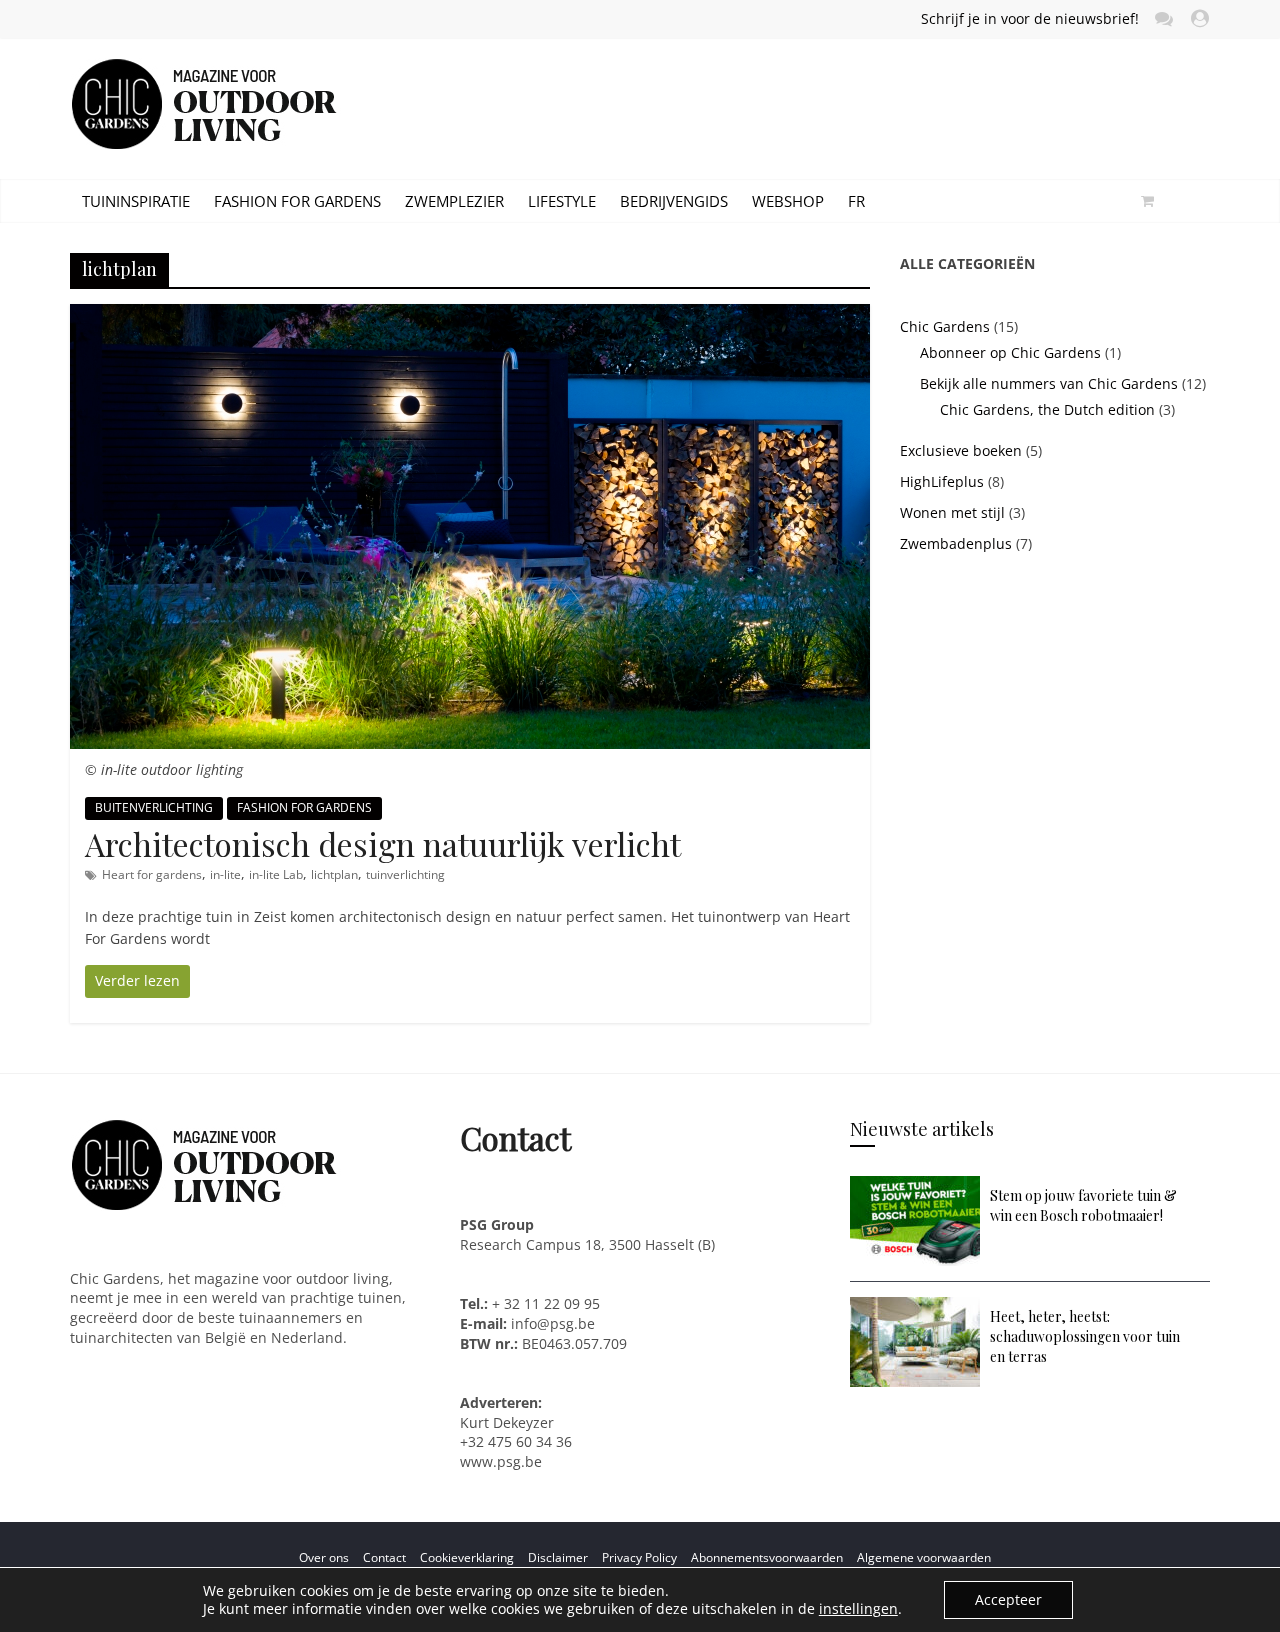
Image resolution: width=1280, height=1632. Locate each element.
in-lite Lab (276, 874)
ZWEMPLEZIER (454, 201)
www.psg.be (503, 1461)
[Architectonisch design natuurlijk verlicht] (470, 314)
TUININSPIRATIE (136, 201)
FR (856, 201)
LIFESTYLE (562, 201)
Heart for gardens (152, 874)
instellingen (858, 1609)
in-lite (225, 874)
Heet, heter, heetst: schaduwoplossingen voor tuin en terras (1085, 1336)
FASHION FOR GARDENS (297, 201)
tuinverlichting (405, 874)
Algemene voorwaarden (924, 1557)
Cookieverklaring (467, 1557)
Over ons (324, 1557)
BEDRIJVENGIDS (674, 201)
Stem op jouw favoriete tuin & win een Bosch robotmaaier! (1083, 1205)
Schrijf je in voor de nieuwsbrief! (1030, 18)
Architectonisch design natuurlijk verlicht (383, 843)
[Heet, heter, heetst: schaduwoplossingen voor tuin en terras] (915, 1306)
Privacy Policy (639, 1557)
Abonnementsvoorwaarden (767, 1557)
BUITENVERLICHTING (154, 807)
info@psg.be (553, 1323)
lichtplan (334, 874)
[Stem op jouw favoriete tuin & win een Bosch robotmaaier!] (915, 1185)
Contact (384, 1557)
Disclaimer (558, 1557)
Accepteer (1008, 1599)
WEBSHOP (788, 201)
